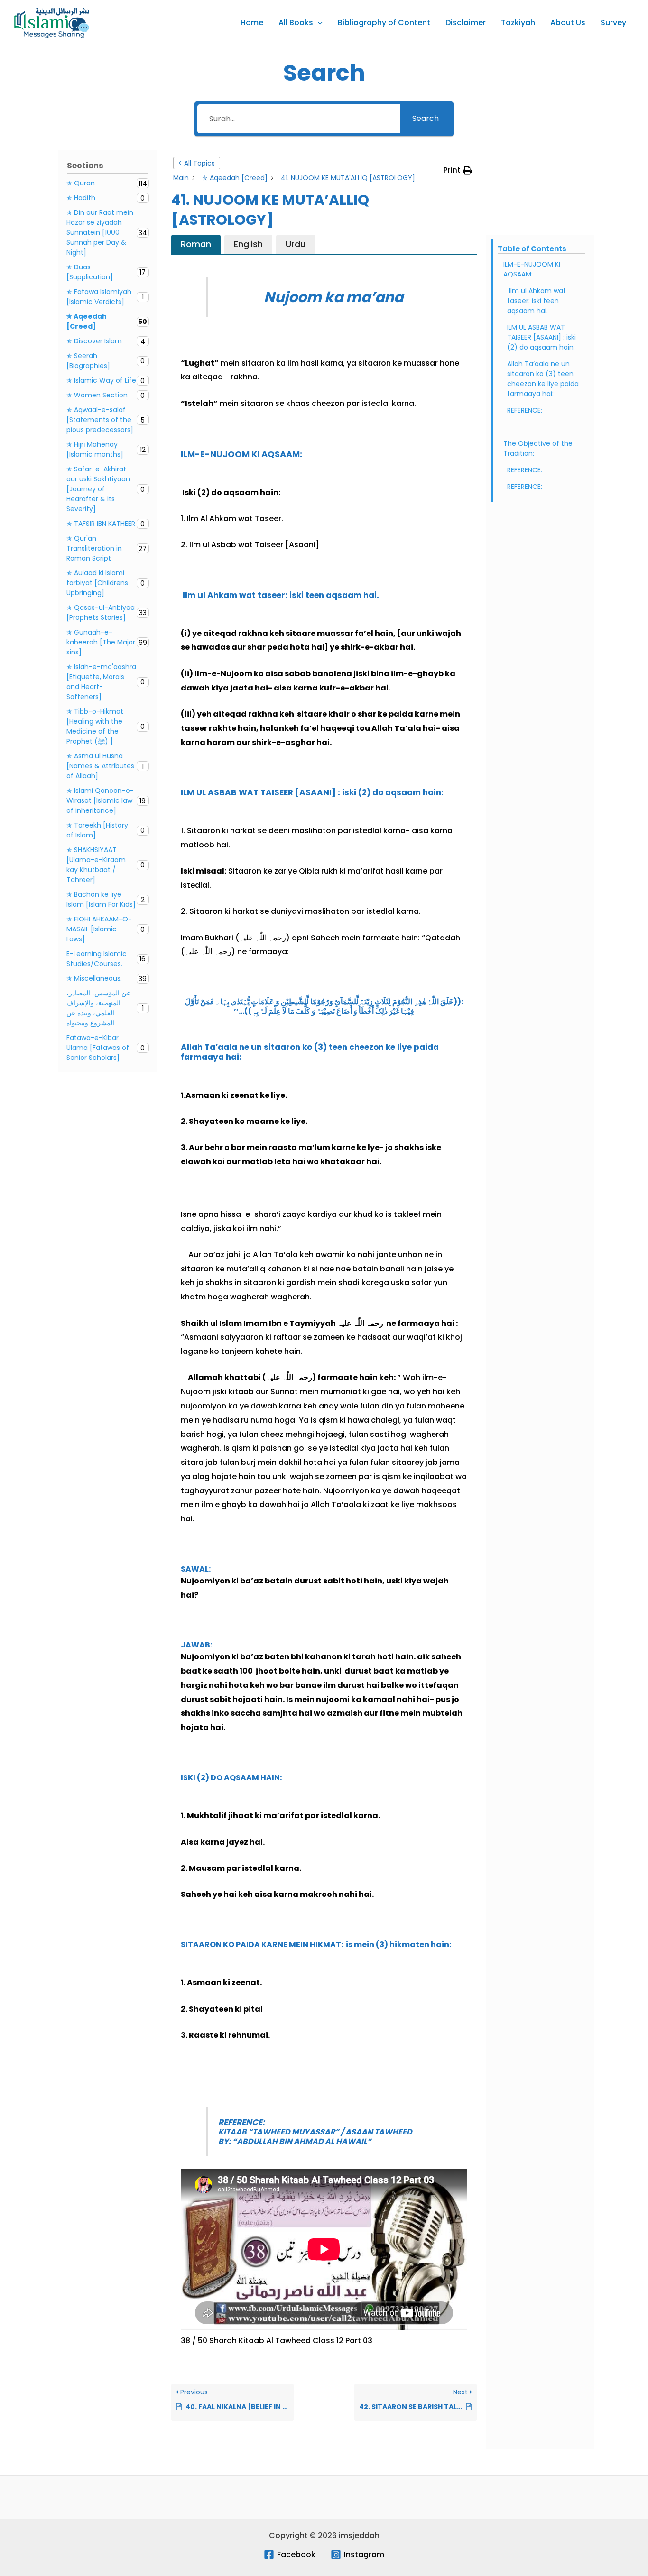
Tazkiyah (518, 23)
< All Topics (197, 163)
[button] (318, 23)
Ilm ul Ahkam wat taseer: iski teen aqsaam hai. (537, 301)
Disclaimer (466, 23)
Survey (613, 23)
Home (252, 23)
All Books (296, 23)
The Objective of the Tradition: (538, 448)
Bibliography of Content (384, 23)
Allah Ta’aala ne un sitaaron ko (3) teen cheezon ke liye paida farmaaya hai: (543, 379)
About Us (568, 23)
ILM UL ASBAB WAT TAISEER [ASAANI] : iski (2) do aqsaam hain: (542, 337)
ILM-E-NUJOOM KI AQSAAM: (532, 269)
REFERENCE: (525, 410)
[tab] (196, 244)
